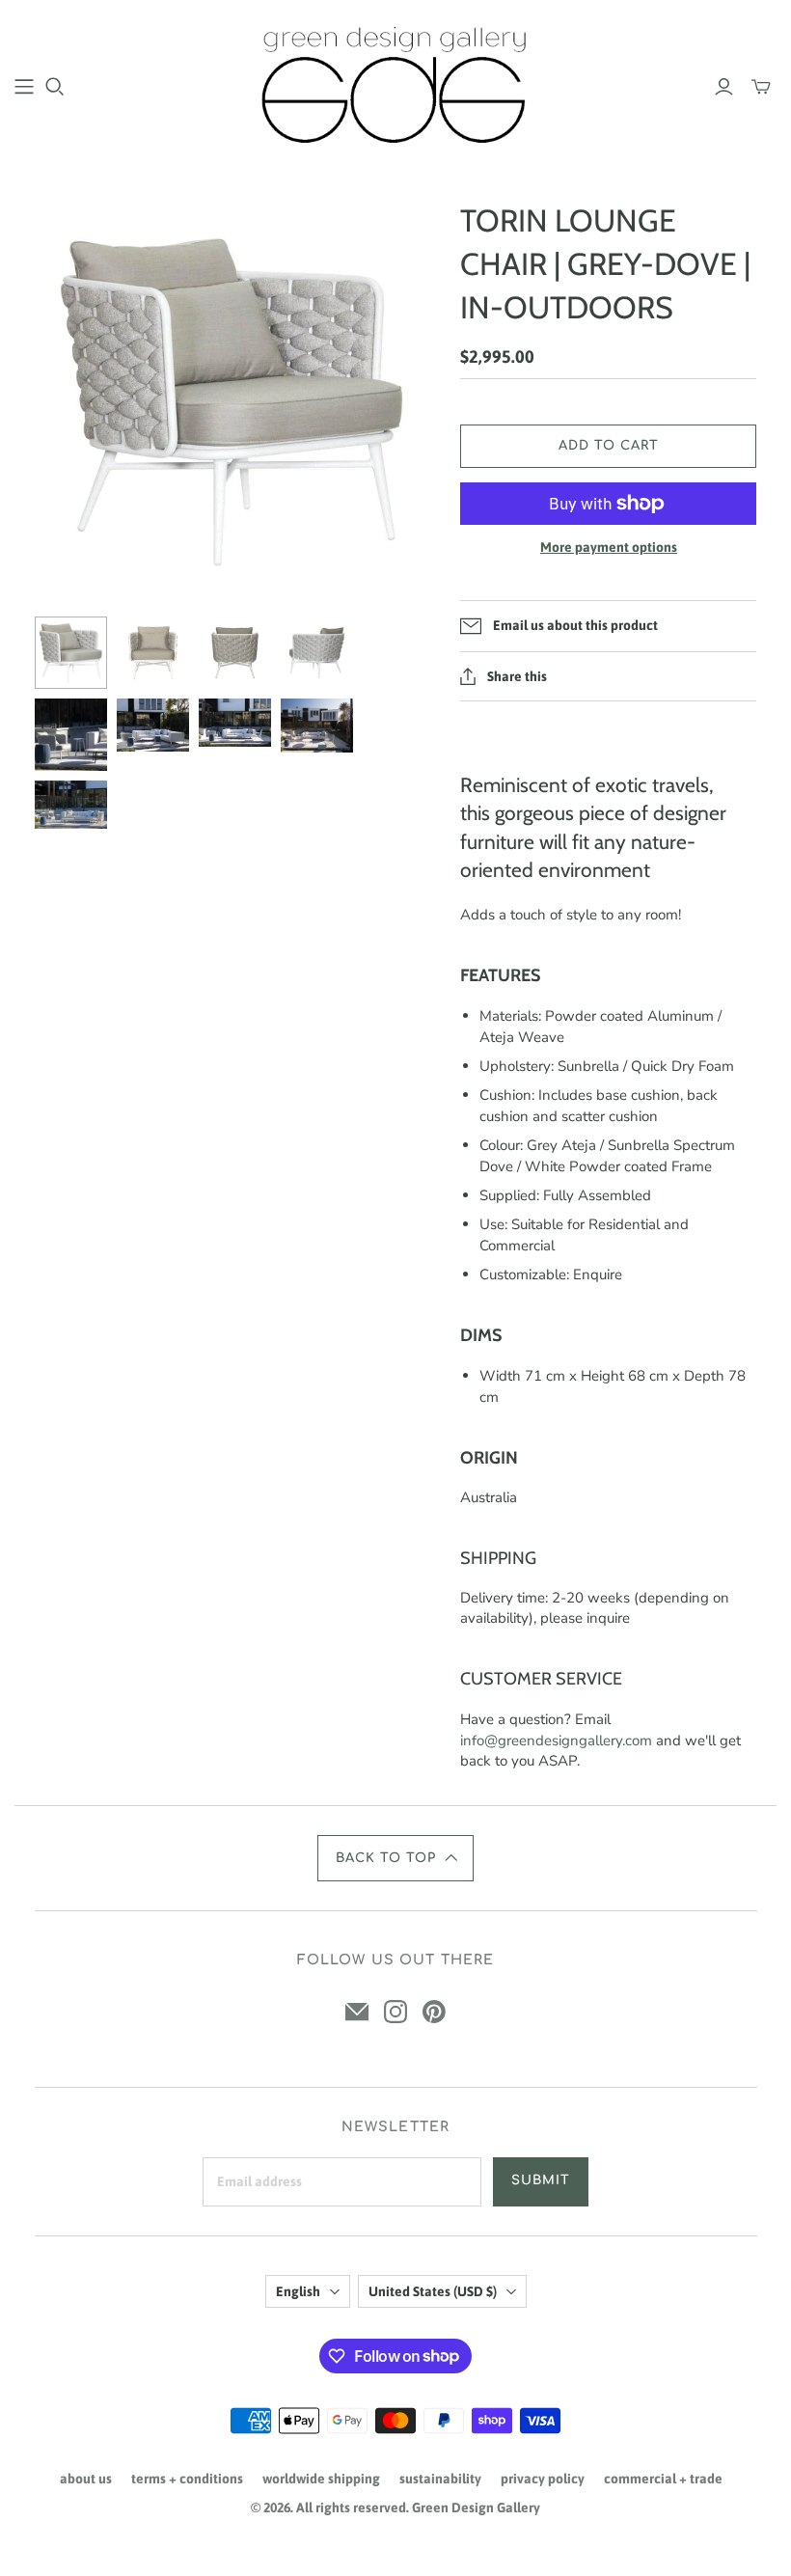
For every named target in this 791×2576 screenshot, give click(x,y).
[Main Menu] (24, 87)
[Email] (357, 2012)
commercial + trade (663, 2479)
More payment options (609, 547)
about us (86, 2479)
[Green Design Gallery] (396, 85)
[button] (395, 1858)
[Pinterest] (434, 2012)
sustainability (440, 2479)
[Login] (724, 87)
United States (433, 2291)
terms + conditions (187, 2479)
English (298, 2291)
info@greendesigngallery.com (556, 1740)
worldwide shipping (321, 2479)
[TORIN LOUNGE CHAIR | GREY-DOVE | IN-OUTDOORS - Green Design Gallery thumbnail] (71, 653)
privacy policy (543, 2479)
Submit (541, 2180)
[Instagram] (395, 2012)
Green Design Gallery (476, 2507)
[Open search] (55, 87)
